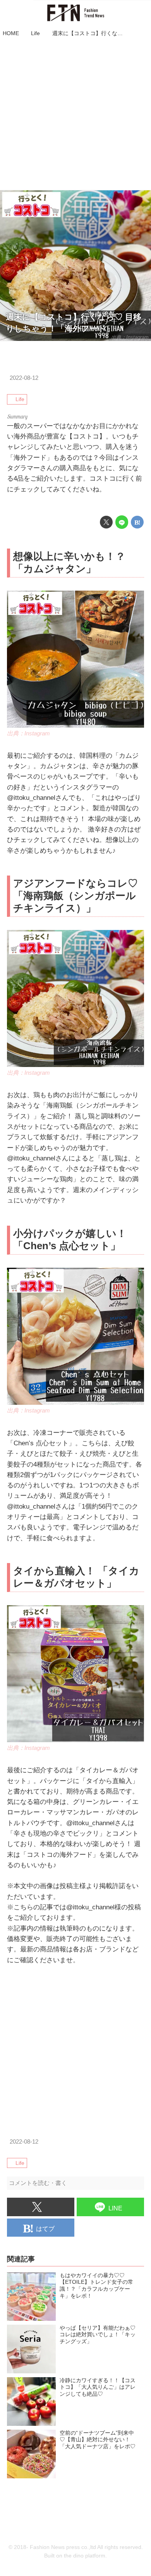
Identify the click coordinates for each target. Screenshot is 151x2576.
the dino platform (85, 2556)
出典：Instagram (130, 337)
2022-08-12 (24, 378)
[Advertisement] (75, 115)
